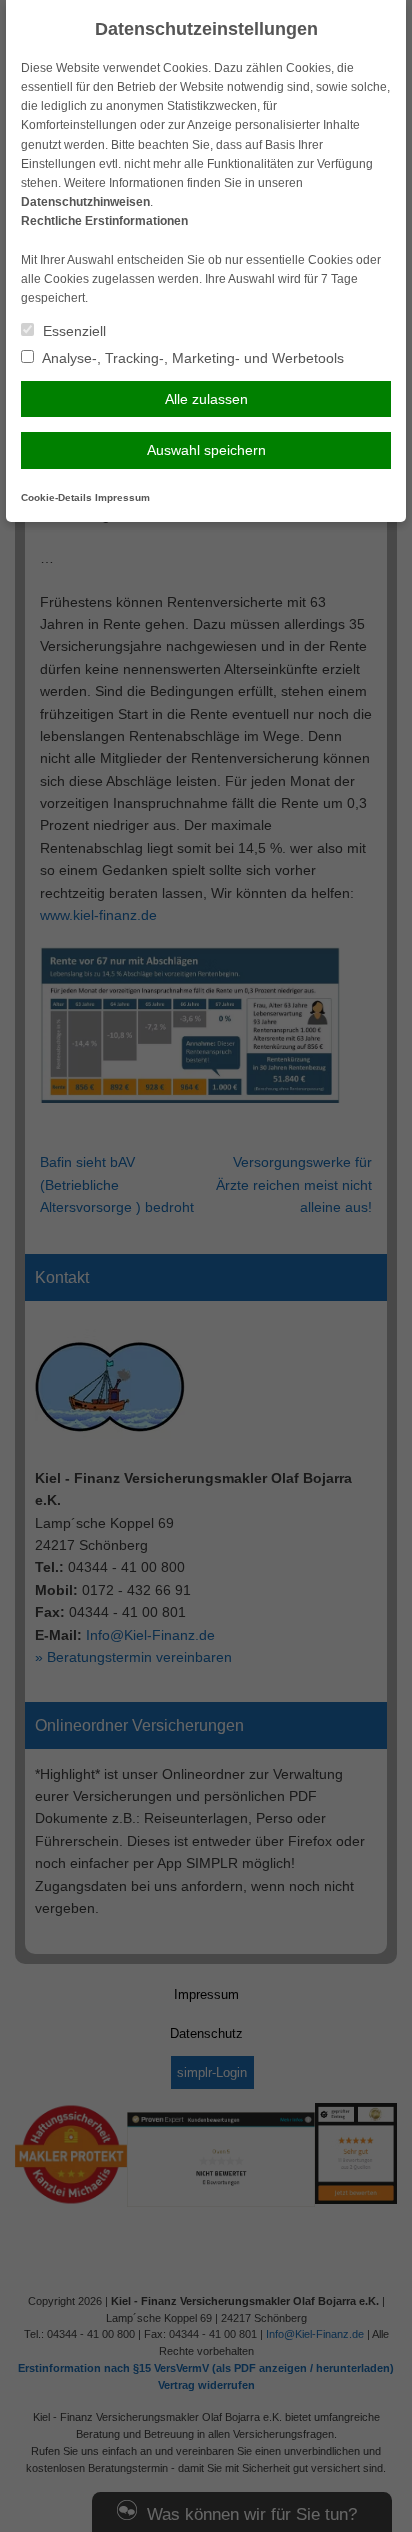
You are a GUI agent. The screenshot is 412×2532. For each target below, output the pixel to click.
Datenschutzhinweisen (85, 202)
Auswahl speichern (206, 450)
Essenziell (72, 331)
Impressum (122, 497)
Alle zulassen (206, 399)
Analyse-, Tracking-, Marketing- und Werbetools (191, 358)
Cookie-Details (56, 497)
